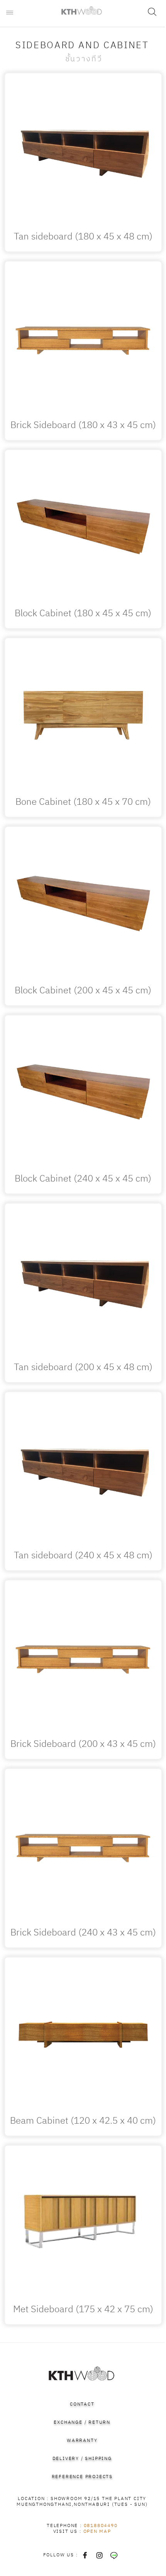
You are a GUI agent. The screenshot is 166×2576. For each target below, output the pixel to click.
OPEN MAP (97, 2531)
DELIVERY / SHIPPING (82, 2459)
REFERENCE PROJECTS (82, 2477)
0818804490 (101, 2526)
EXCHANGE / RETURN (82, 2422)
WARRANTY (82, 2440)
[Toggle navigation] (14, 13)
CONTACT (82, 2404)
